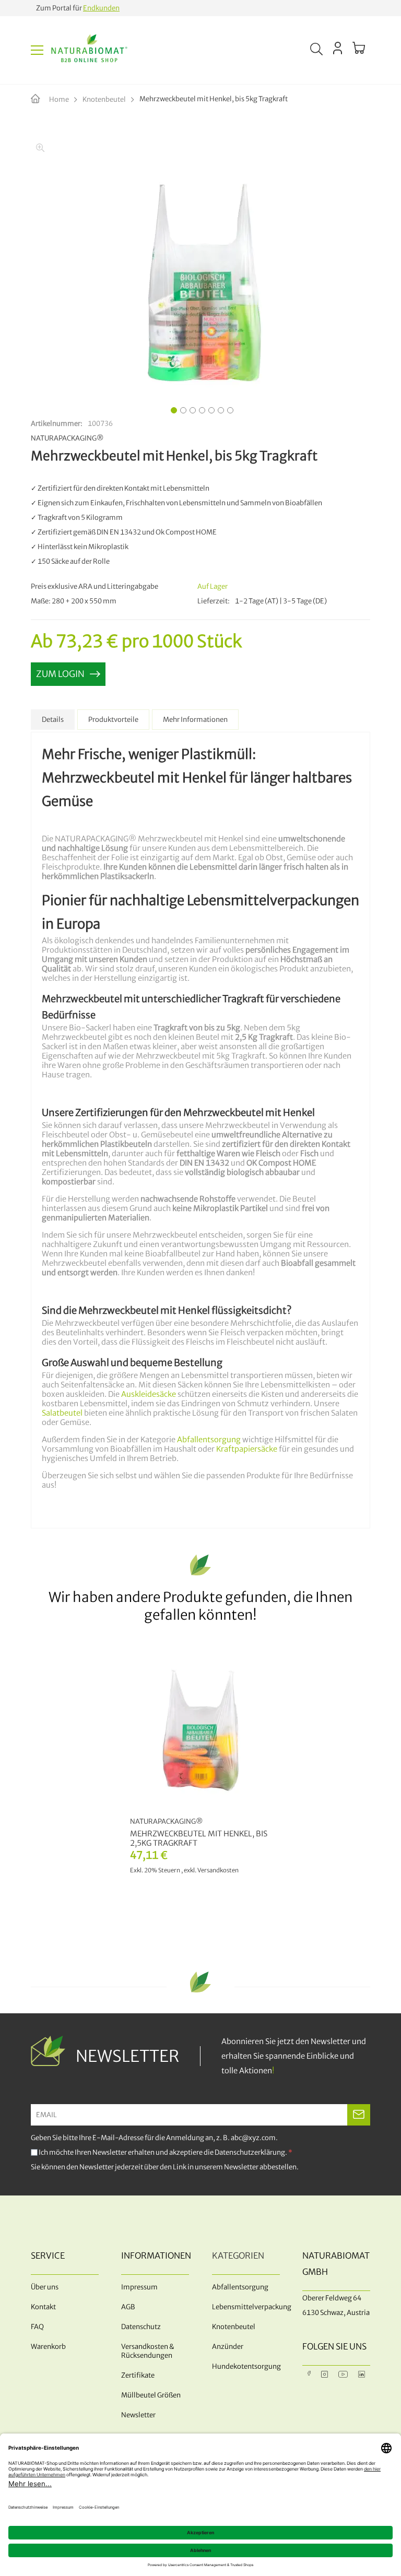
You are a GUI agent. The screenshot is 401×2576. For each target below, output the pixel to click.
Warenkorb (48, 2347)
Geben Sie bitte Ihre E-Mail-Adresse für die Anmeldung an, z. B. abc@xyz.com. (154, 2138)
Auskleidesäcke (149, 1394)
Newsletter (138, 2415)
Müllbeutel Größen (151, 2395)
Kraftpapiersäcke (247, 1449)
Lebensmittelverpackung (246, 2307)
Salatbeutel (62, 1413)
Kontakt (43, 2307)
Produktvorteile (113, 720)
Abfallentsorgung (209, 1440)
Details (53, 720)
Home (59, 99)
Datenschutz (141, 2327)
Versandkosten (218, 1870)
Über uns (45, 2287)
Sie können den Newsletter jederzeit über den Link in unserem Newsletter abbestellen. (165, 2167)
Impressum (139, 2287)
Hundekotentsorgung (246, 2366)
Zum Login (60, 674)
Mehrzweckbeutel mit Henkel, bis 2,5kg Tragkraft (199, 1838)
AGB (128, 2307)
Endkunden (101, 8)
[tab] (53, 720)
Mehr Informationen (195, 720)
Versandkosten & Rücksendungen (148, 2351)
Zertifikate (138, 2375)
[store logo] (89, 50)
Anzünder (228, 2347)
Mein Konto (338, 48)
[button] (172, 409)
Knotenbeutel (104, 99)
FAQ (37, 2327)
